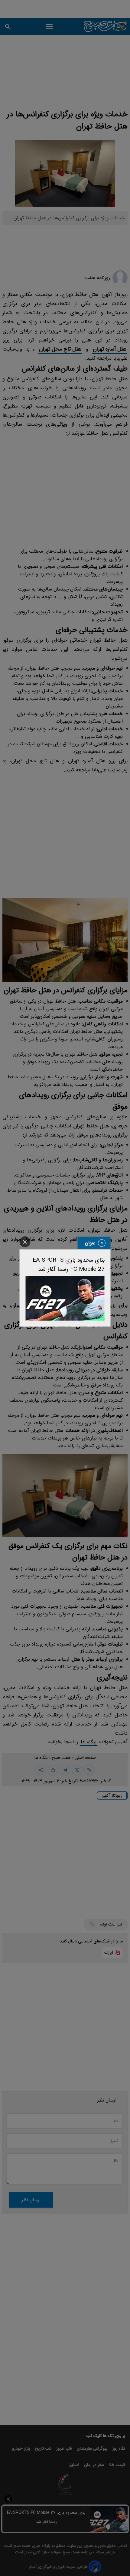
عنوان (90, 1243)
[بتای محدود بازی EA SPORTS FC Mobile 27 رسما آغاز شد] (65, 1298)
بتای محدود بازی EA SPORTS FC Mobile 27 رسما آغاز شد (69, 1265)
